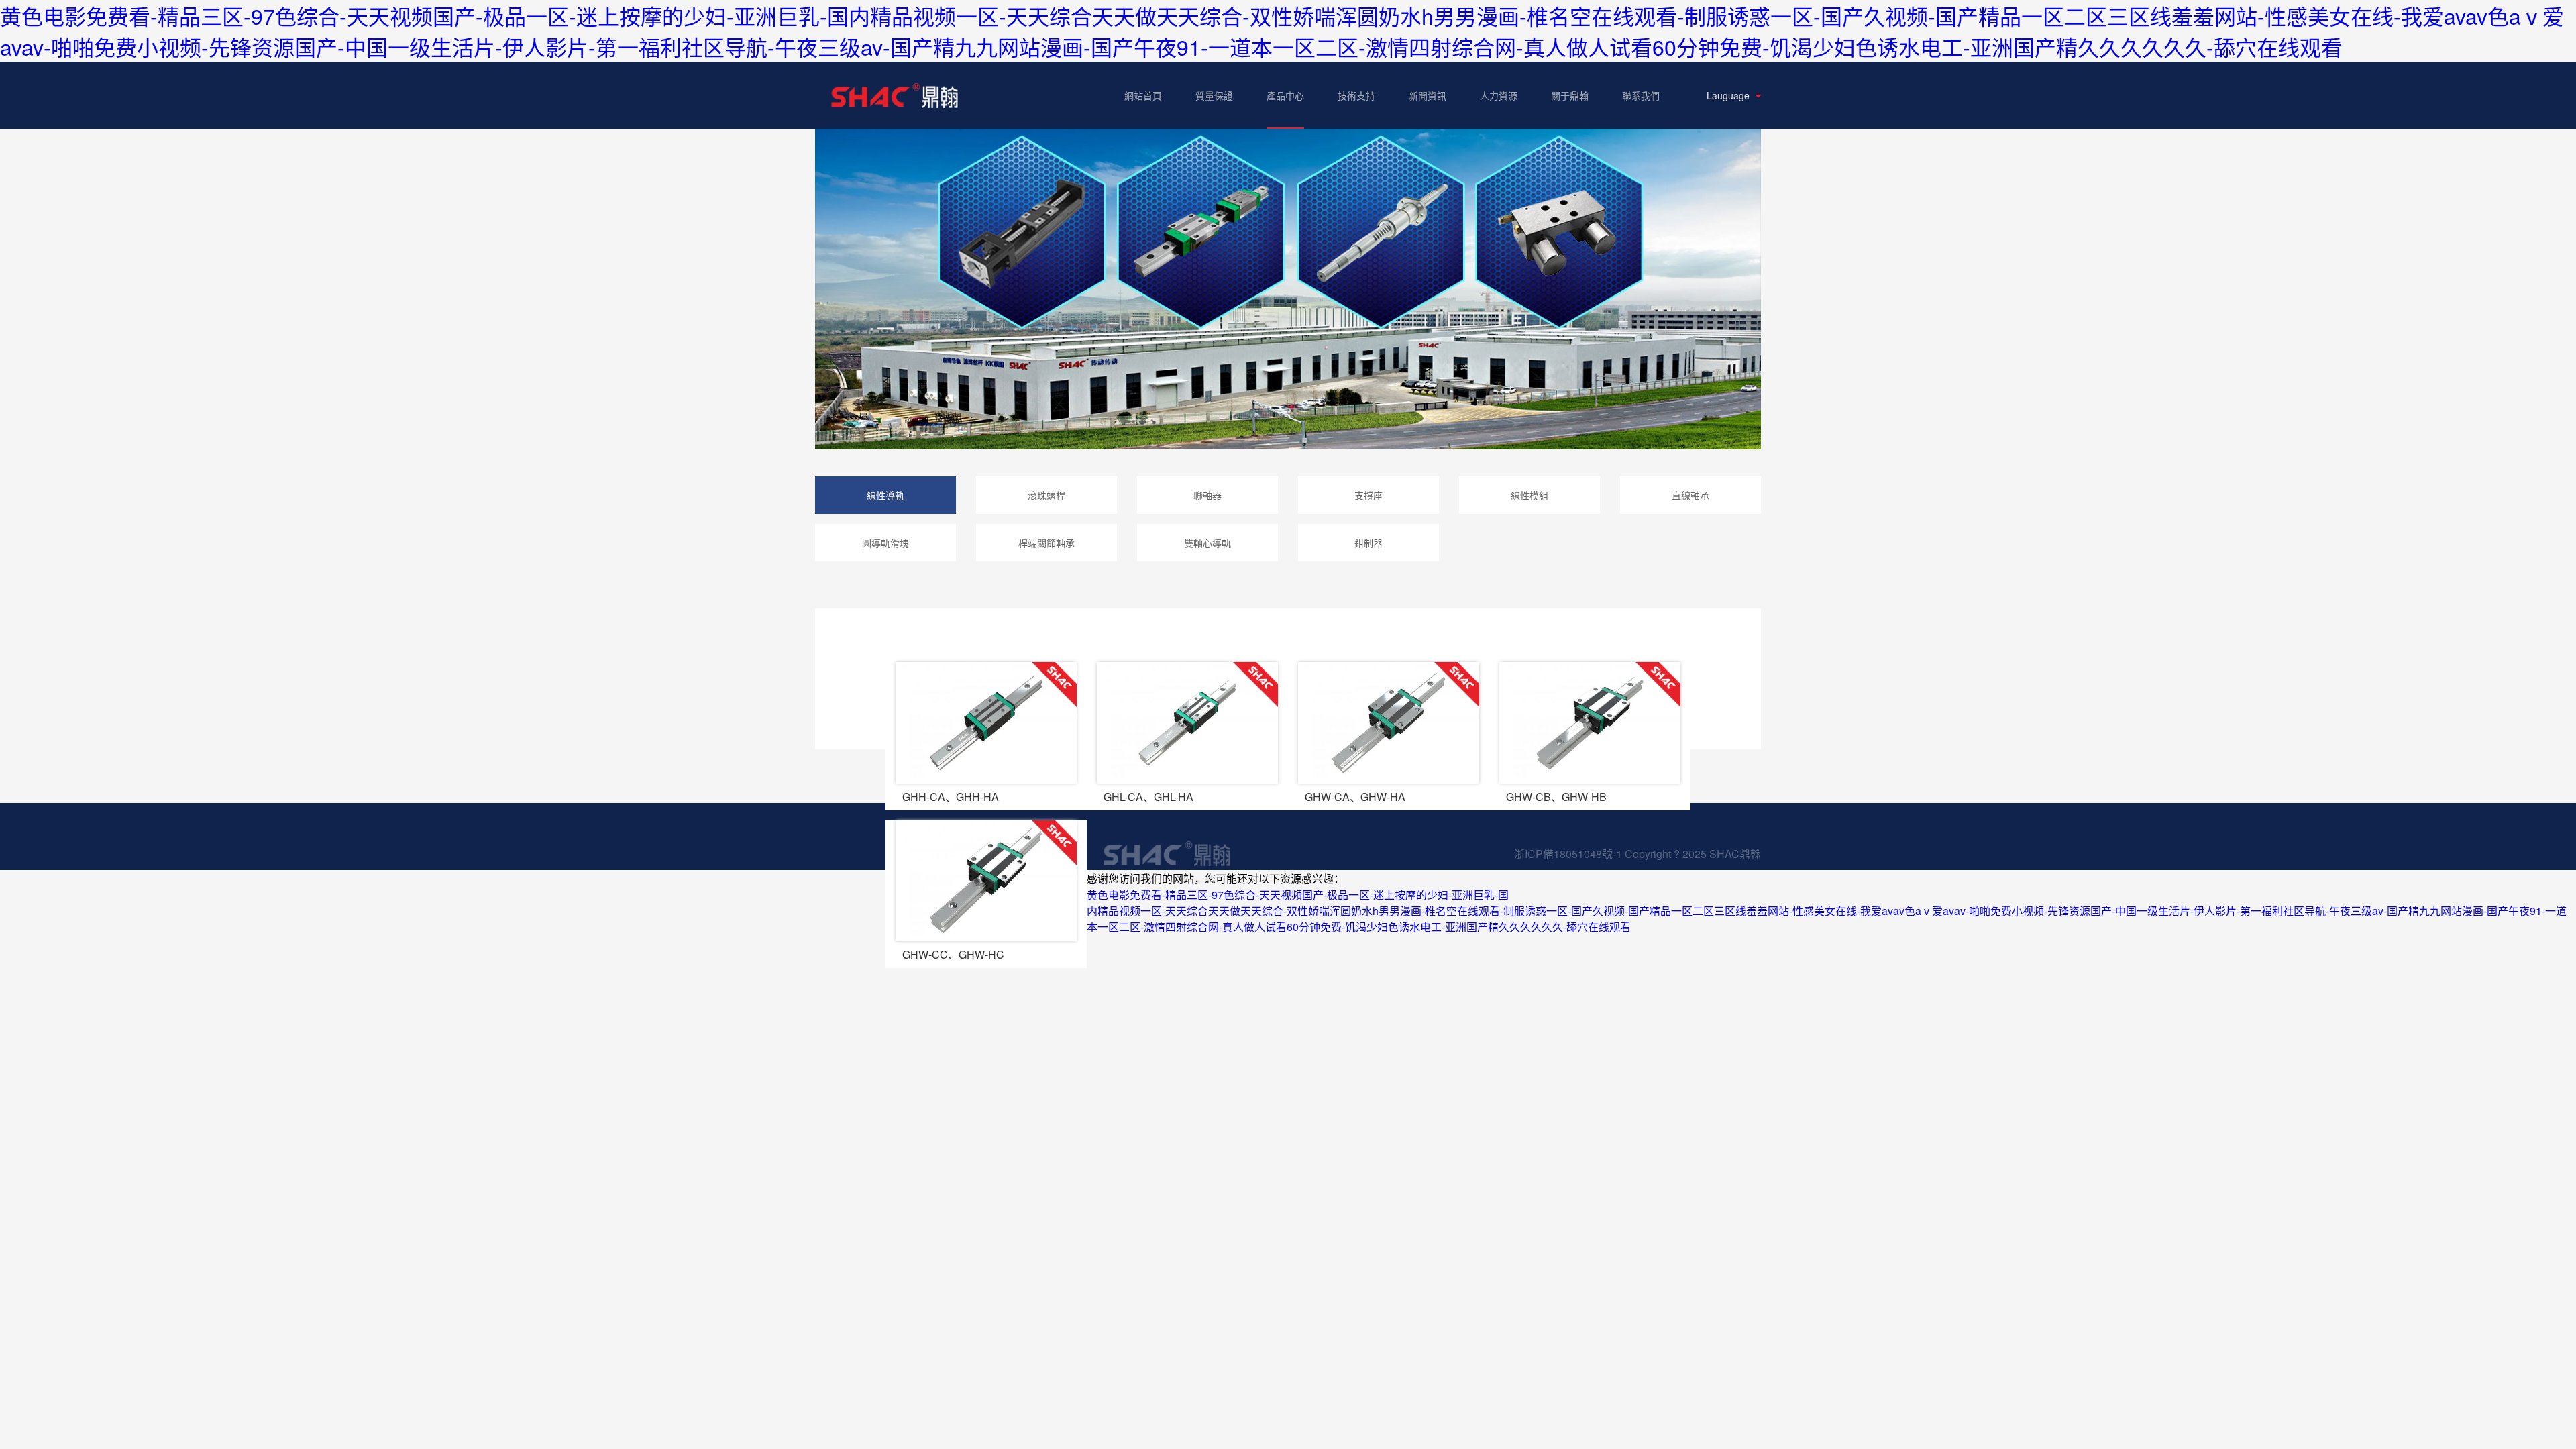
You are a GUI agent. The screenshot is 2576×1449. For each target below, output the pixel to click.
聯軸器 (1207, 495)
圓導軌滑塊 (885, 543)
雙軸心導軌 (1207, 543)
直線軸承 (1690, 495)
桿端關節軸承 (1046, 543)
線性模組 (1529, 495)
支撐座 (1368, 495)
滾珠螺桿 (1046, 495)
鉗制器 (1368, 543)
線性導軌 (885, 495)
